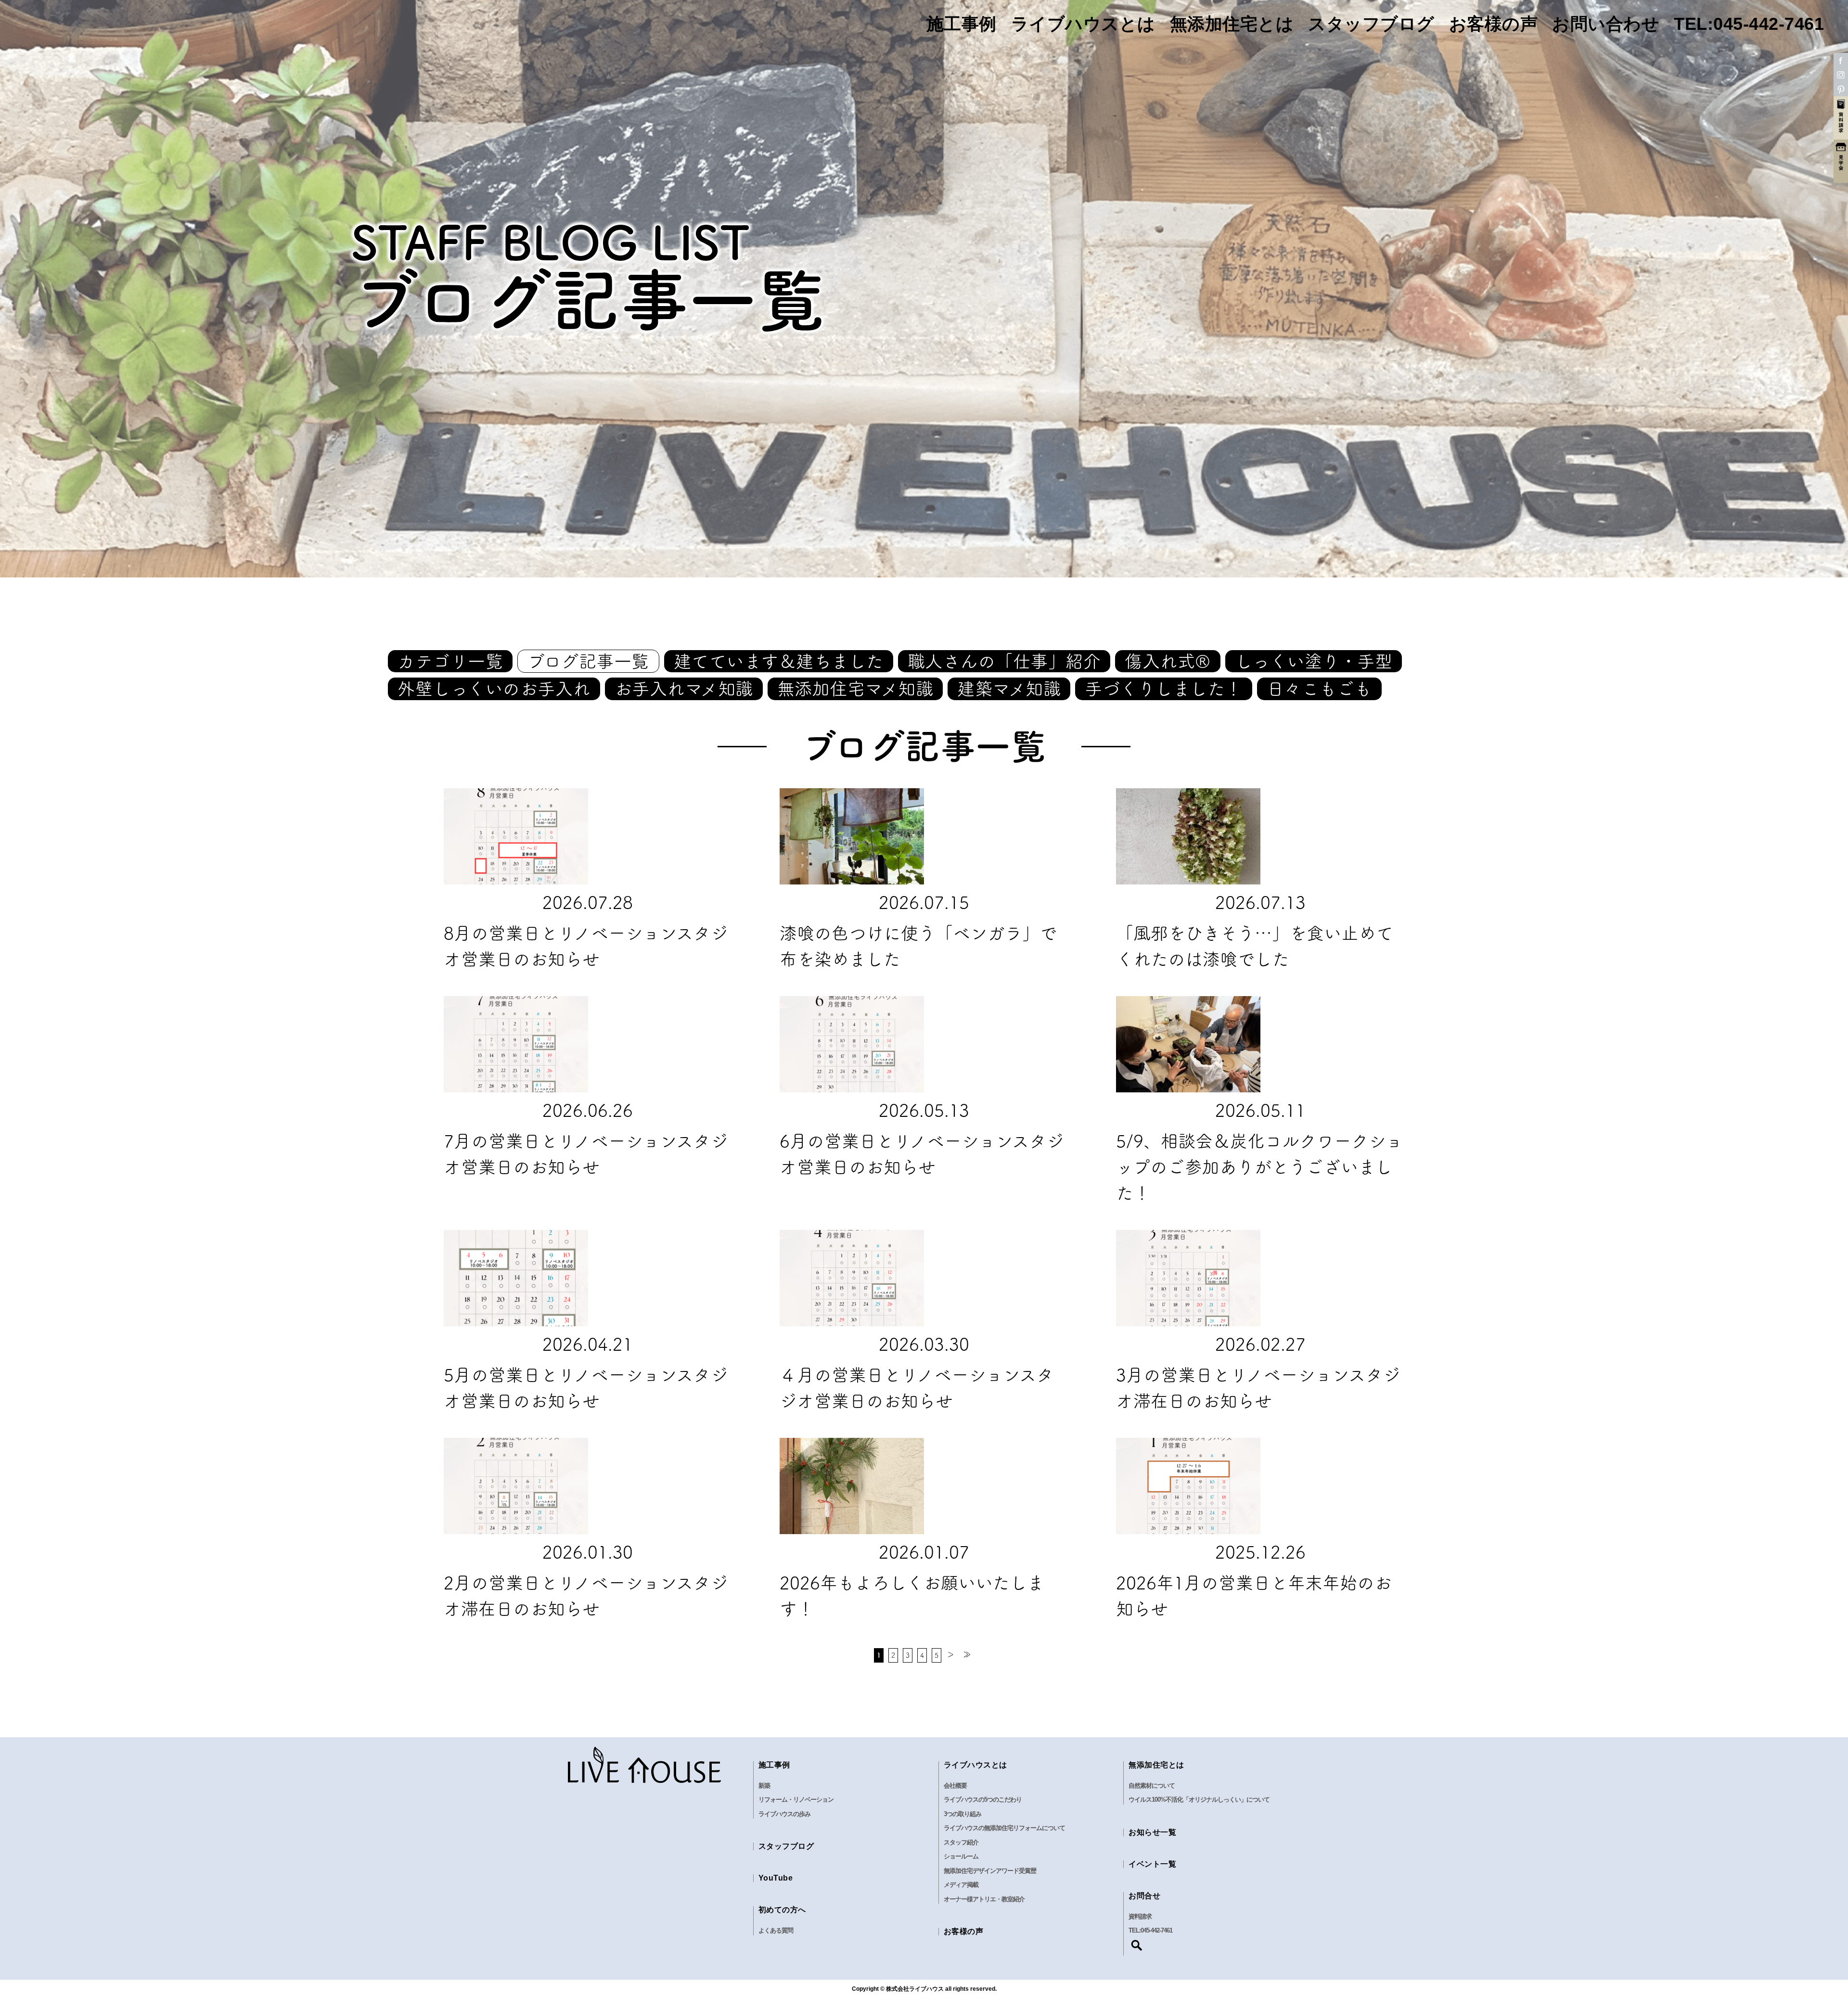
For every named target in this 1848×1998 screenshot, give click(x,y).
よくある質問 (776, 1930)
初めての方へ (782, 1910)
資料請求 (1140, 1916)
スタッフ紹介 (961, 1842)
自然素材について (1152, 1786)
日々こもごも (1319, 689)
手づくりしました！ (1164, 689)
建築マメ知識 (1009, 689)
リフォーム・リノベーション (796, 1799)
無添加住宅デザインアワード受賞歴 (990, 1871)
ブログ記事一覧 (588, 661)
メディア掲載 (961, 1885)
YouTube (776, 1878)
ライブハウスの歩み (784, 1814)
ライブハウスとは (1083, 24)
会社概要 (955, 1786)
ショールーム (961, 1856)
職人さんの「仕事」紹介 (1004, 661)
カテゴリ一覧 (450, 661)
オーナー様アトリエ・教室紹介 (984, 1899)
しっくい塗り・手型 (1314, 661)
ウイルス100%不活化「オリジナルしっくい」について (1199, 1799)
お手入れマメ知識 (684, 689)
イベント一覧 (1152, 1864)
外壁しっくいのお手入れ (494, 689)
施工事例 (962, 24)
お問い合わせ (1606, 24)
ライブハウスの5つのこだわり (983, 1799)
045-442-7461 (1156, 1930)
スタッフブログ (1371, 24)
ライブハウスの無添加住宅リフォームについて (1004, 1828)
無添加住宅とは (1232, 24)
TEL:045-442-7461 (1749, 24)
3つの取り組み (962, 1814)
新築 (764, 1786)
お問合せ (1144, 1896)
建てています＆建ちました (779, 661)
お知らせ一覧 (1152, 1832)
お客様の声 (1494, 24)
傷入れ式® (1168, 661)
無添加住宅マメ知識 (855, 689)
